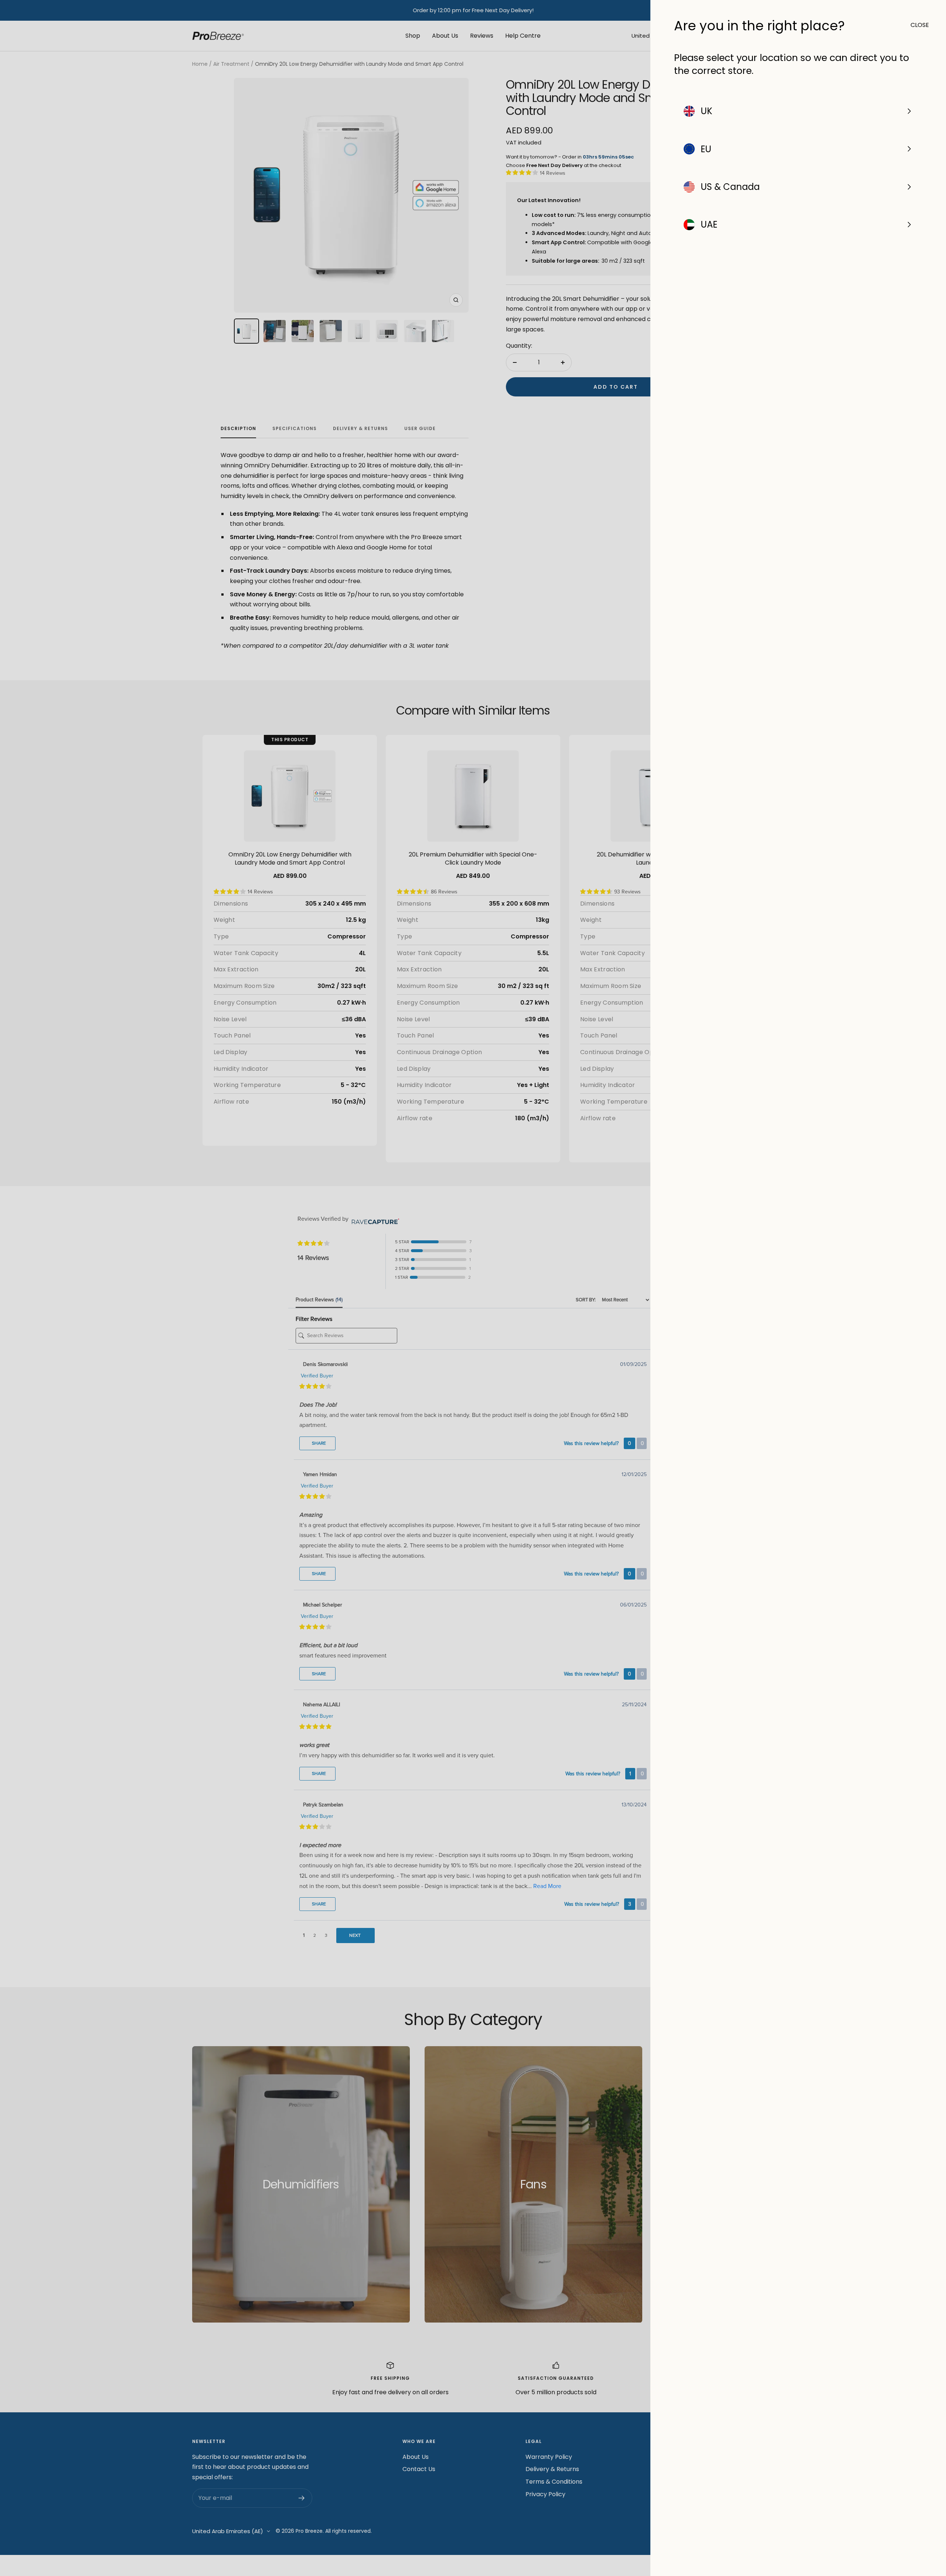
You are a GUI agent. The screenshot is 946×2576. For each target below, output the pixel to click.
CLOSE (916, 25)
